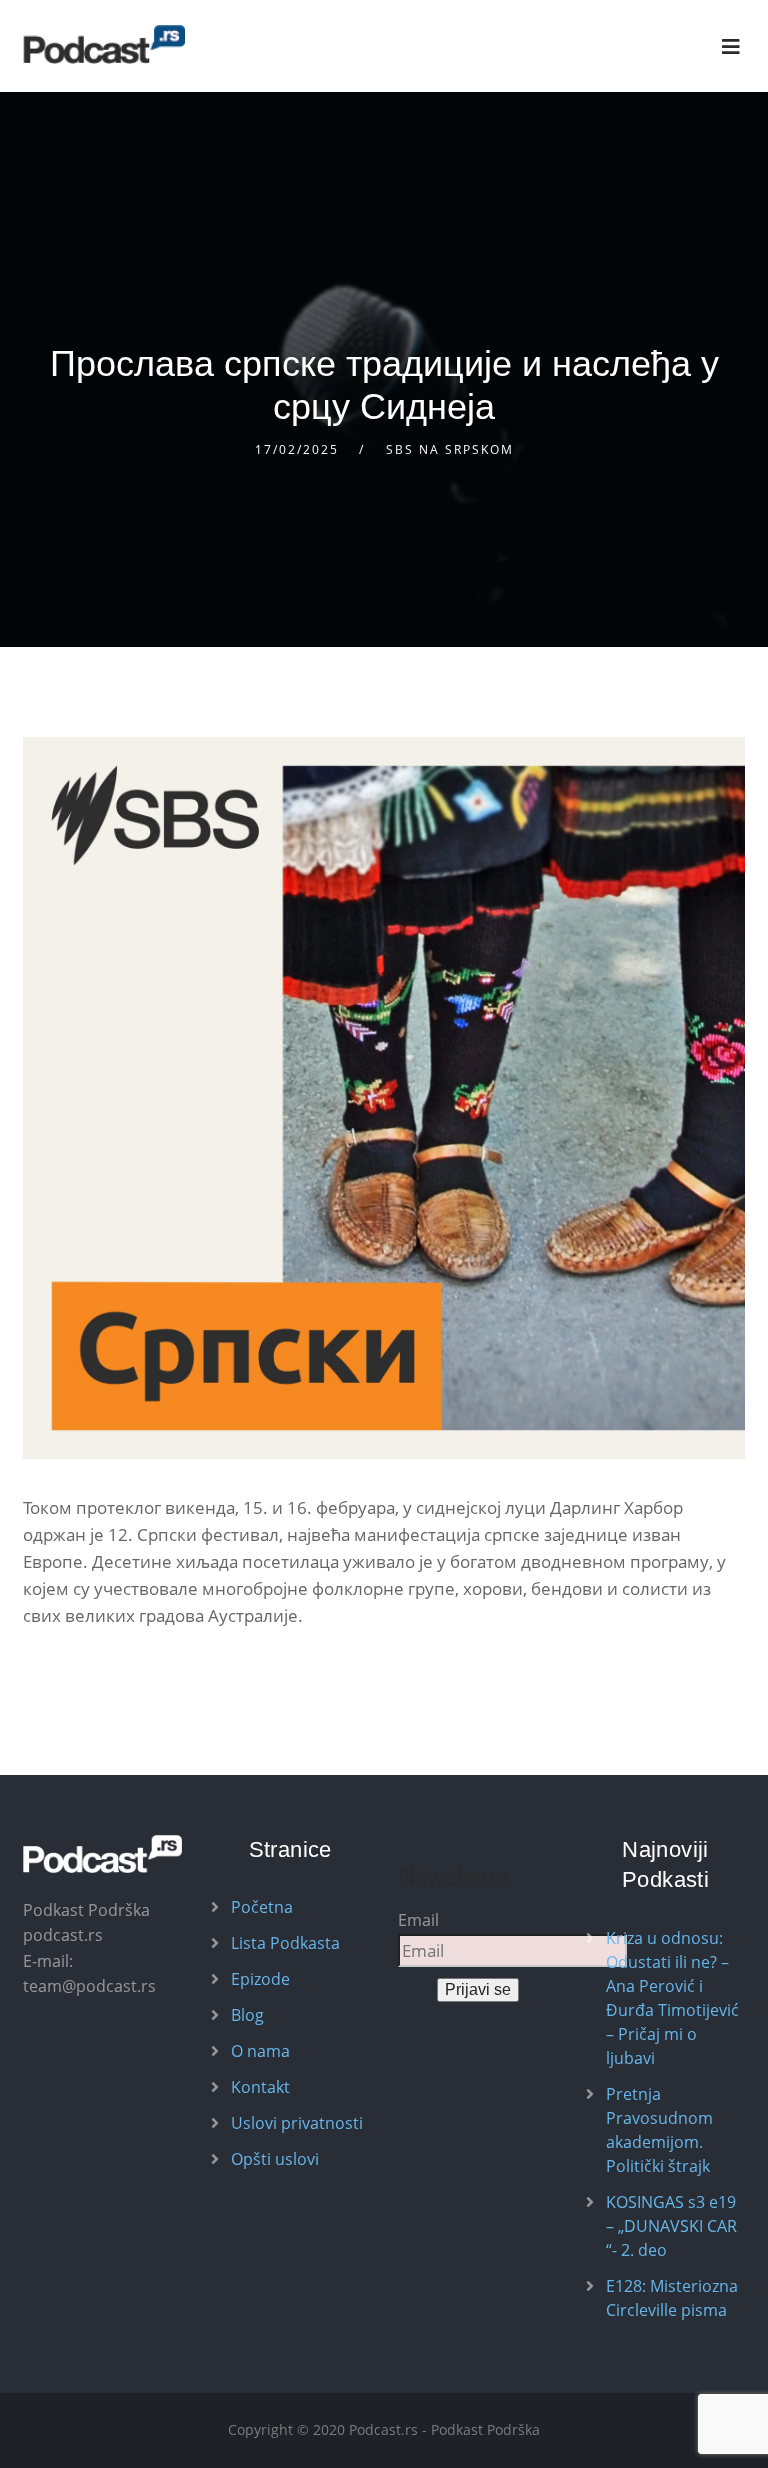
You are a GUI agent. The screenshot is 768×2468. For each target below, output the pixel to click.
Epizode (260, 1979)
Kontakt (260, 2087)
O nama (260, 2051)
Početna (262, 1907)
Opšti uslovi (275, 2159)
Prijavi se (478, 1989)
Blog (247, 2015)
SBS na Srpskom (450, 449)
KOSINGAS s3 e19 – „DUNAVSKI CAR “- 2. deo (671, 2226)
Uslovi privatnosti (297, 2123)
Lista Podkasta (285, 1943)
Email (418, 1920)
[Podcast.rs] (104, 44)
